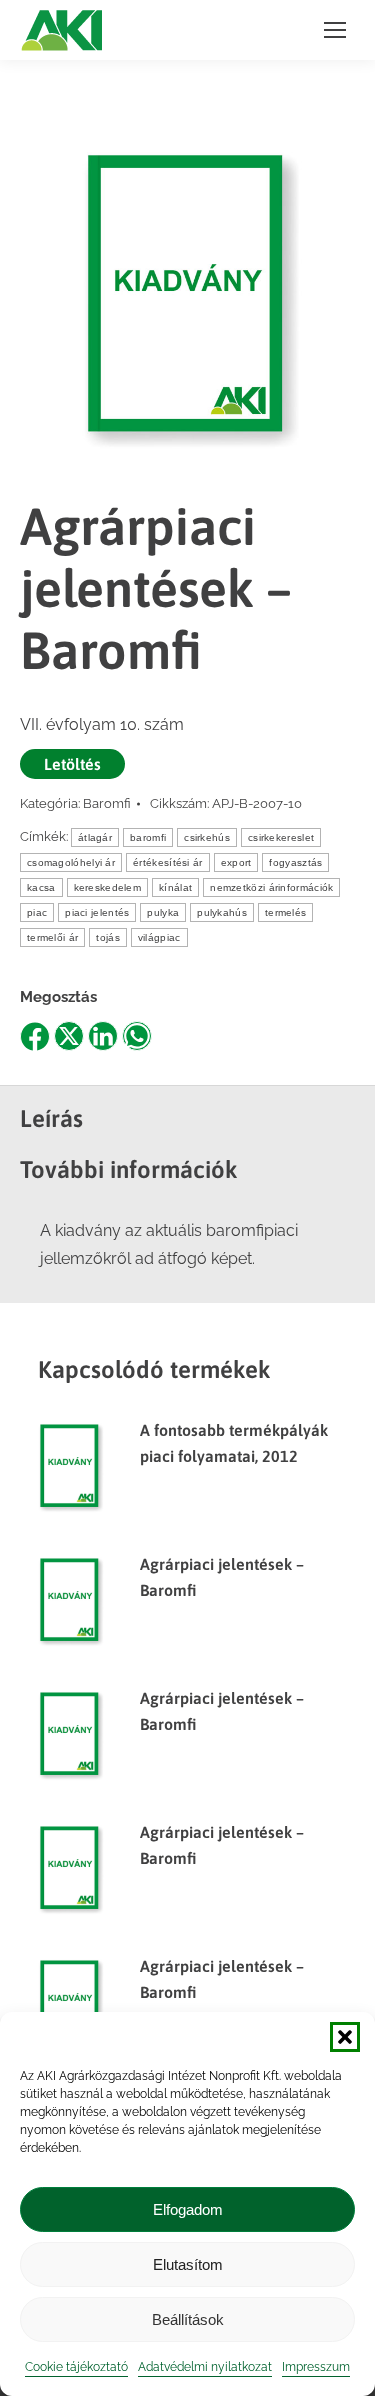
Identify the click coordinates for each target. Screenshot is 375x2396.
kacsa (41, 887)
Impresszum (316, 2367)
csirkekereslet (281, 837)
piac (37, 912)
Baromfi (107, 803)
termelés (285, 912)
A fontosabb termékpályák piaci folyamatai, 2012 (234, 1443)
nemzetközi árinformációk (271, 887)
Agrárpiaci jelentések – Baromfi (222, 1577)
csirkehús (207, 837)
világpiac (159, 937)
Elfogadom (188, 2209)
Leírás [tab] (51, 1118)
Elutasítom (188, 2264)
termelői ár (52, 937)
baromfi (148, 837)
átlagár (95, 837)
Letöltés (72, 764)
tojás (108, 937)
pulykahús (222, 912)
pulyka (163, 912)
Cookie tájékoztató (76, 2367)
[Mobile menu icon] (335, 30)
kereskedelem (108, 887)
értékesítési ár (168, 862)
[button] (345, 2037)
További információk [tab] (129, 1169)
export (236, 862)
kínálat (175, 887)
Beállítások (188, 2319)
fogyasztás (295, 862)
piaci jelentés (97, 912)
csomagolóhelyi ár (71, 862)
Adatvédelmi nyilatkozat (205, 2367)
